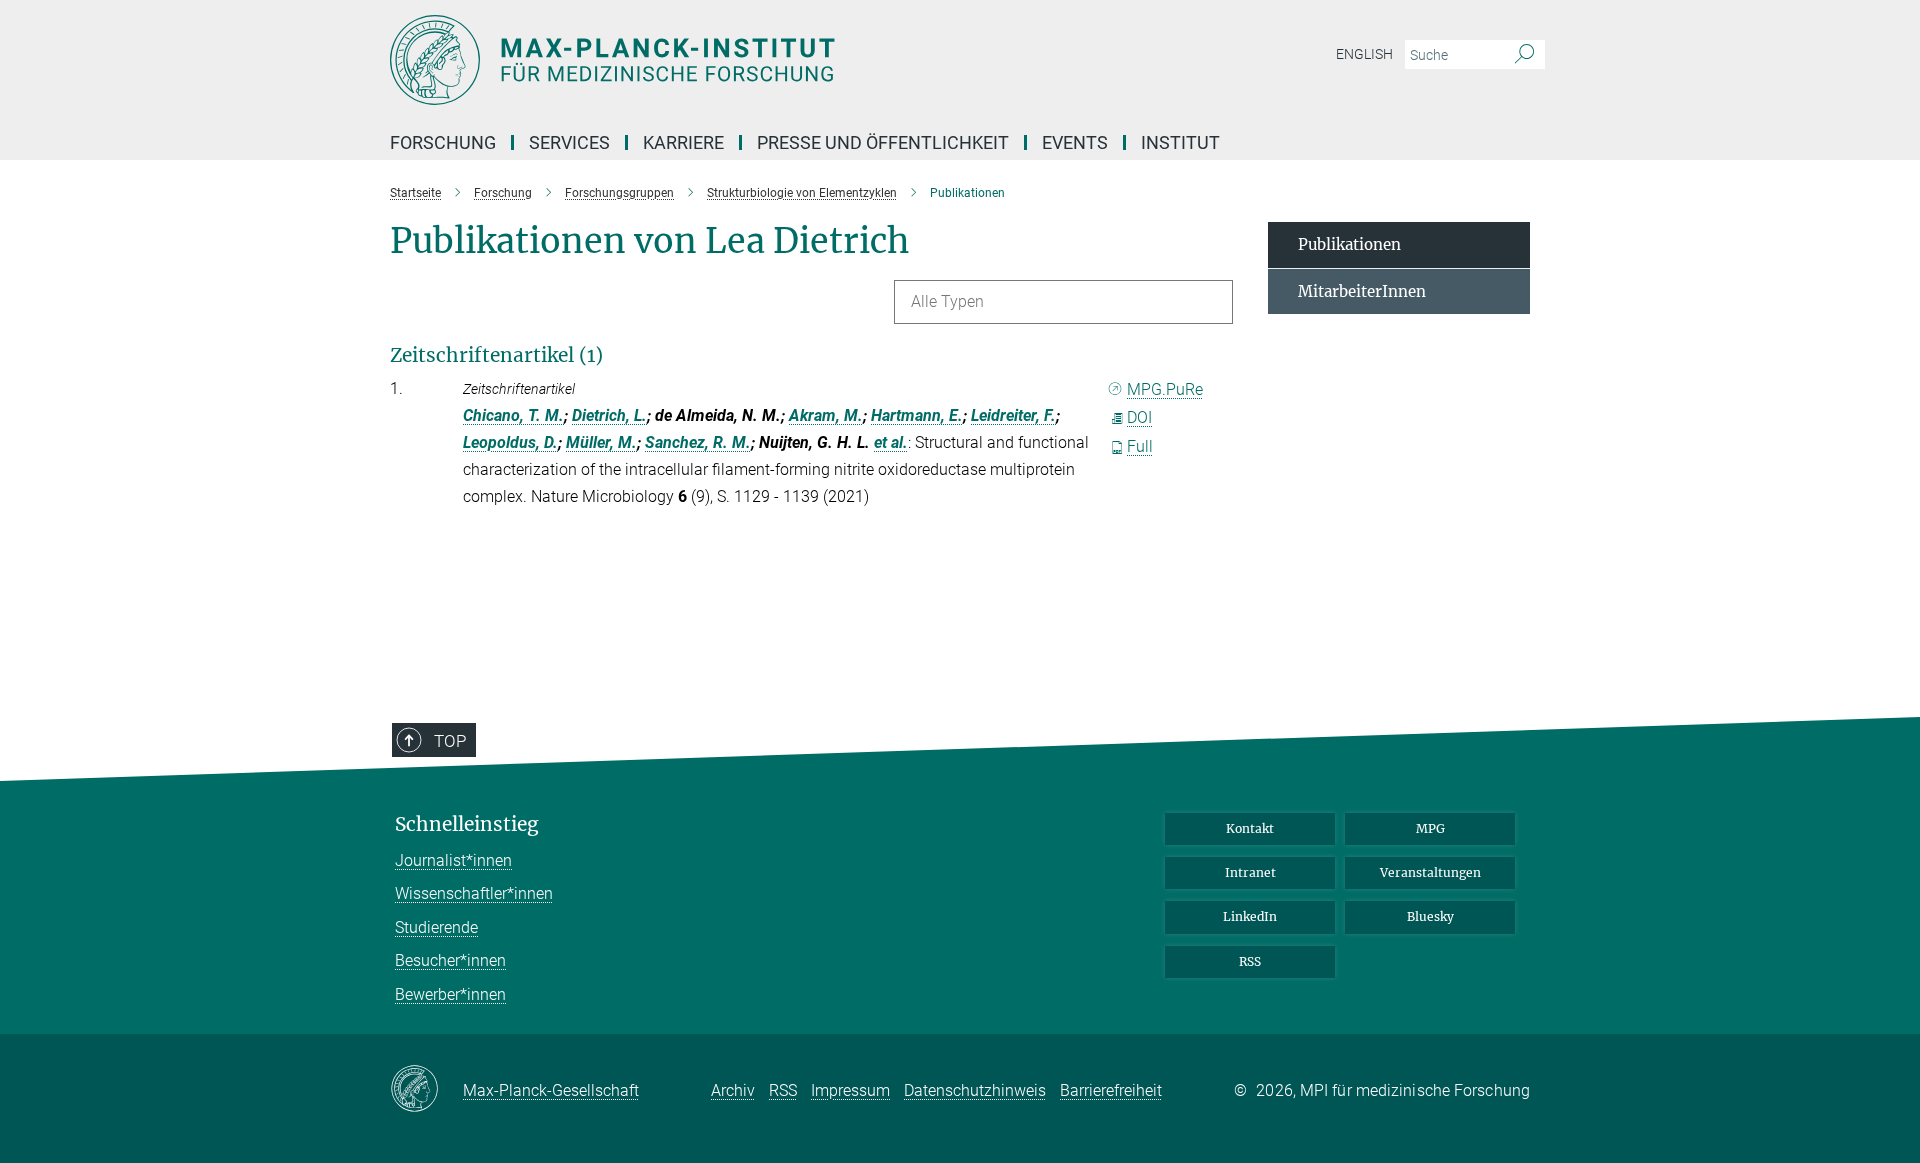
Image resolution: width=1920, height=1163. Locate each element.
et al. (891, 442)
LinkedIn (1250, 916)
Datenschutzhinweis (975, 1090)
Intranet (1250, 872)
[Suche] (1524, 55)
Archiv (733, 1090)
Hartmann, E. (917, 415)
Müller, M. (601, 442)
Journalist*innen (453, 860)
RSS (1250, 961)
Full (1140, 446)
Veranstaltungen (1430, 872)
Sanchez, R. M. (698, 442)
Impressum (850, 1090)
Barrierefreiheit (1111, 1090)
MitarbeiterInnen (1362, 291)
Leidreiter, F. (1013, 415)
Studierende (436, 927)
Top (450, 741)
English (1364, 54)
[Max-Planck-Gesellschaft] (426, 1090)
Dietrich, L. (609, 415)
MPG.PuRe (1165, 389)
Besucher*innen (450, 960)
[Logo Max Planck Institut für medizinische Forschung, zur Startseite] (765, 60)
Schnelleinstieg (467, 824)
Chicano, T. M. (513, 415)
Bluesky (1430, 916)
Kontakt (1250, 828)
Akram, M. (826, 415)
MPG (1430, 828)
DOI (1139, 417)
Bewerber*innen (450, 994)
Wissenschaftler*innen (474, 893)
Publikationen (1349, 244)
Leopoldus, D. (510, 442)
